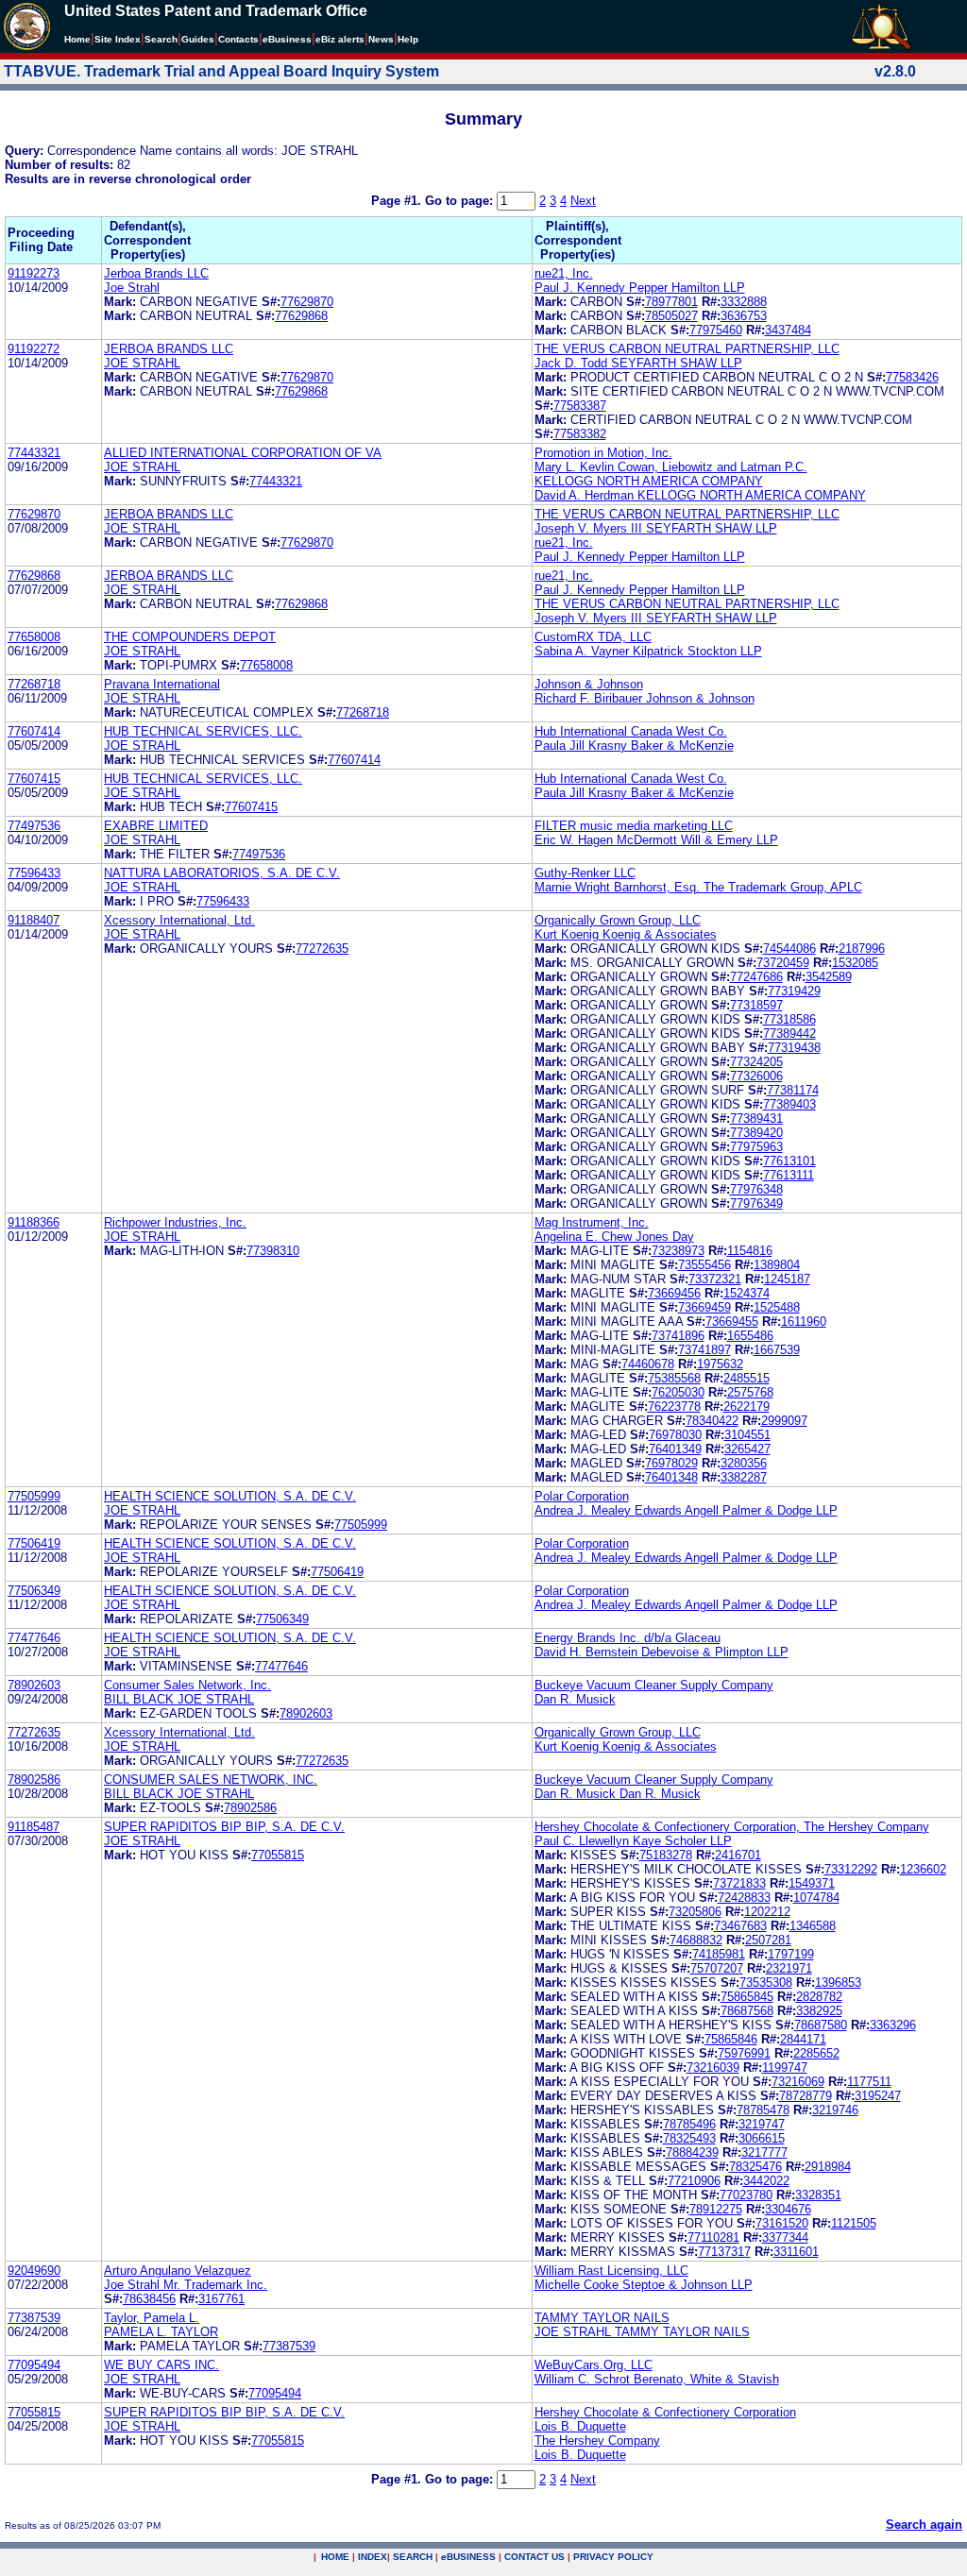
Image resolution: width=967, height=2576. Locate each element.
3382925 (819, 2011)
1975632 (720, 1364)
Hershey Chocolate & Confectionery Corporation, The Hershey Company (732, 1827)
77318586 (789, 1019)
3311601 (796, 2252)
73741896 (678, 1336)
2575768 (750, 1392)
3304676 (788, 2209)
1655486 (750, 1336)
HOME (335, 2557)
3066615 (762, 2138)
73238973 (678, 1251)
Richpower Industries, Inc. (175, 1222)
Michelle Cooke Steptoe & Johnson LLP (644, 2285)
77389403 (789, 1104)
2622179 (746, 1407)
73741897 (704, 1350)
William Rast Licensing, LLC (611, 2271)
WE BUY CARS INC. (161, 2365)
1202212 (767, 1912)
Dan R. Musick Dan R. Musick (618, 1794)
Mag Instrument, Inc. (592, 1222)
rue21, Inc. (564, 273)
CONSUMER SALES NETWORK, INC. (211, 1779)
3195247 (878, 2096)
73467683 (740, 1926)
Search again (924, 2525)
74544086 (789, 949)
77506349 (34, 1591)
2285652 (816, 2053)
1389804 (777, 1265)
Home (77, 39)
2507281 (768, 1940)
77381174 (793, 1090)
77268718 (34, 684)
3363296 (893, 2025)
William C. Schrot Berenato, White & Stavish (657, 2379)
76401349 (675, 1449)
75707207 (717, 1968)
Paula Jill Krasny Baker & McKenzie (634, 746)
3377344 (785, 2237)
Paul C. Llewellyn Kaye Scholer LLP (633, 1841)
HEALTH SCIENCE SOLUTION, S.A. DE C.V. (230, 1496)
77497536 (34, 826)
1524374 (746, 1293)
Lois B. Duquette (580, 2426)
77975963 (756, 1147)
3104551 (747, 1435)
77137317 (724, 2252)
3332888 (744, 302)
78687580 (821, 2025)
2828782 (819, 1997)
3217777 (764, 2152)
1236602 (923, 1869)
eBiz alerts (340, 39)
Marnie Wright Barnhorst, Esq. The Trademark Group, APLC (698, 887)
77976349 (756, 1203)
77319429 (794, 991)
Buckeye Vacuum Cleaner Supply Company (654, 1685)
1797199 (791, 1954)
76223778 (674, 1407)
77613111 (789, 1175)
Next (583, 201)
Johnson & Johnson (589, 684)
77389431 (756, 1119)
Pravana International (162, 684)
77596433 (34, 873)
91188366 (34, 1222)
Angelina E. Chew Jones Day (614, 1237)
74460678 (648, 1364)
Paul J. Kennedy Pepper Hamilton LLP (640, 288)
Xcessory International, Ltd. (179, 920)
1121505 (854, 2223)
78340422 (712, 1421)
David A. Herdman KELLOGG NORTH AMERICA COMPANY (700, 495)
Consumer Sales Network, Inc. (187, 1685)
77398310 (273, 1251)
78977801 (671, 302)
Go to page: (461, 201)
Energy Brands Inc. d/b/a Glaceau (628, 1638)
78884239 (692, 2152)
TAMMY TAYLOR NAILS (602, 2318)
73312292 (851, 1869)
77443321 (34, 453)
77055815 (278, 1855)
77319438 (794, 1048)
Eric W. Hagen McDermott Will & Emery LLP (656, 840)
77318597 (756, 1005)
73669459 (704, 1307)
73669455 (732, 1322)
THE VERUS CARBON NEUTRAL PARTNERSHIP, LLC (687, 349)
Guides (198, 39)
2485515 (746, 1378)
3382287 (744, 1477)
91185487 (34, 1827)
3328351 (818, 2195)
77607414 (34, 731)
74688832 (696, 1940)
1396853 (838, 1983)
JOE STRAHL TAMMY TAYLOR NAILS (642, 2332)
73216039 (713, 2068)
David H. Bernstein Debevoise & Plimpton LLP (662, 1652)
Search (161, 39)
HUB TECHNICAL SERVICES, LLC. (203, 731)
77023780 (746, 2195)
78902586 (34, 1779)
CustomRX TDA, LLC (593, 637)
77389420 (756, 1133)
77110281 (713, 2237)
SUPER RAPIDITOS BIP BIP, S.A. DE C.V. (224, 1827)
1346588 (813, 1926)
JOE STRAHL (142, 363)
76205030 (678, 1392)
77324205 (756, 1062)
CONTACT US (534, 2557)
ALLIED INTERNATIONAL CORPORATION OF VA (243, 453)
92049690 (34, 2271)
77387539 (34, 2318)
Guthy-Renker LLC (585, 873)
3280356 (744, 1463)
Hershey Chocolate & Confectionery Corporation (665, 2412)
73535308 (766, 1983)
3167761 (221, 2299)
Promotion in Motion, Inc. (603, 453)
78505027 (671, 316)
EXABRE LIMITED (156, 826)
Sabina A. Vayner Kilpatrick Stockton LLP (648, 651)
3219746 (835, 2110)
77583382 (580, 434)
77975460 (716, 330)
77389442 (789, 1034)
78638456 (149, 2299)
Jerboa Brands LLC (156, 273)
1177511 (869, 2082)
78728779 (806, 2096)
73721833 (739, 1883)
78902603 (34, 1685)
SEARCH (413, 2557)
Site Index (118, 39)
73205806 (695, 1912)
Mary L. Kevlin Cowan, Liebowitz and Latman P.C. (671, 467)
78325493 (689, 2138)
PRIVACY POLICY (613, 2557)
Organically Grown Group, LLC (618, 920)
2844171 (803, 2039)
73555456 (704, 1265)
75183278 (666, 1855)
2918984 (828, 2167)
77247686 (756, 977)
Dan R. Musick (575, 1699)
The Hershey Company (597, 2440)
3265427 (747, 1449)
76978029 (671, 1463)
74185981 (719, 1954)
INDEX (373, 2557)
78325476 (755, 2167)
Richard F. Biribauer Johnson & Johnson (645, 698)
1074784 (816, 1898)
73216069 (798, 2082)
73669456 (674, 1293)
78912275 (716, 2209)
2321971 (789, 1968)
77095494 (34, 2365)
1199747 (785, 2068)
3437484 (788, 330)
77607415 (34, 779)
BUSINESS (468, 2557)
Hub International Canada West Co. (631, 731)
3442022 (766, 2181)
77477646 (34, 1638)
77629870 (307, 302)
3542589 (829, 977)
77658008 (34, 637)
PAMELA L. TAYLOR (161, 2332)
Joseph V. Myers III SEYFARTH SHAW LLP (656, 528)
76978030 (675, 1435)
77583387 (580, 406)
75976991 (744, 2053)
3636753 (744, 316)
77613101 (789, 1161)
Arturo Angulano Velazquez (178, 2271)
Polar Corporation (582, 1496)
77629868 (301, 316)
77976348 (756, 1189)
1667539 (777, 1350)
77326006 (756, 1076)
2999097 (784, 1421)
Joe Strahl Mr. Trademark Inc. (186, 2285)
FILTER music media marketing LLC (634, 826)
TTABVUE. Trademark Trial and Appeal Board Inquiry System (221, 71)
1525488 (777, 1307)
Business (287, 39)
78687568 (747, 2011)
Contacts (238, 39)
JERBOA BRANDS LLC (169, 349)
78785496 (689, 2124)
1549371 (812, 1883)
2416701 (738, 1855)
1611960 (804, 1322)
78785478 (763, 2110)
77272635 (322, 949)
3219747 (762, 2124)
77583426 (912, 377)
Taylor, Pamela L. (152, 2318)
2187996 (862, 949)
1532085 (855, 963)
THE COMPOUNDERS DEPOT (190, 637)
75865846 (731, 2039)
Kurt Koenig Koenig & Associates (626, 934)
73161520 (782, 2223)
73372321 (715, 1279)
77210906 (694, 2181)
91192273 (34, 273)
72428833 (744, 1898)
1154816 (750, 1251)
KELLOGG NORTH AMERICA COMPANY (649, 481)
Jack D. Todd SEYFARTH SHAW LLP (638, 363)
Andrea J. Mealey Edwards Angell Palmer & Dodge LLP (686, 1510)
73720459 (783, 963)
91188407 (34, 920)
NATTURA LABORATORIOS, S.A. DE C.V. (222, 873)
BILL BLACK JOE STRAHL (179, 1699)
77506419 (34, 1543)
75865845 (747, 1997)
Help (408, 39)
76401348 (671, 1477)
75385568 (674, 1378)
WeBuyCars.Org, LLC (594, 2365)
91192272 (34, 349)
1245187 (787, 1279)
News (381, 39)
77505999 (34, 1496)
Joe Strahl (132, 288)
